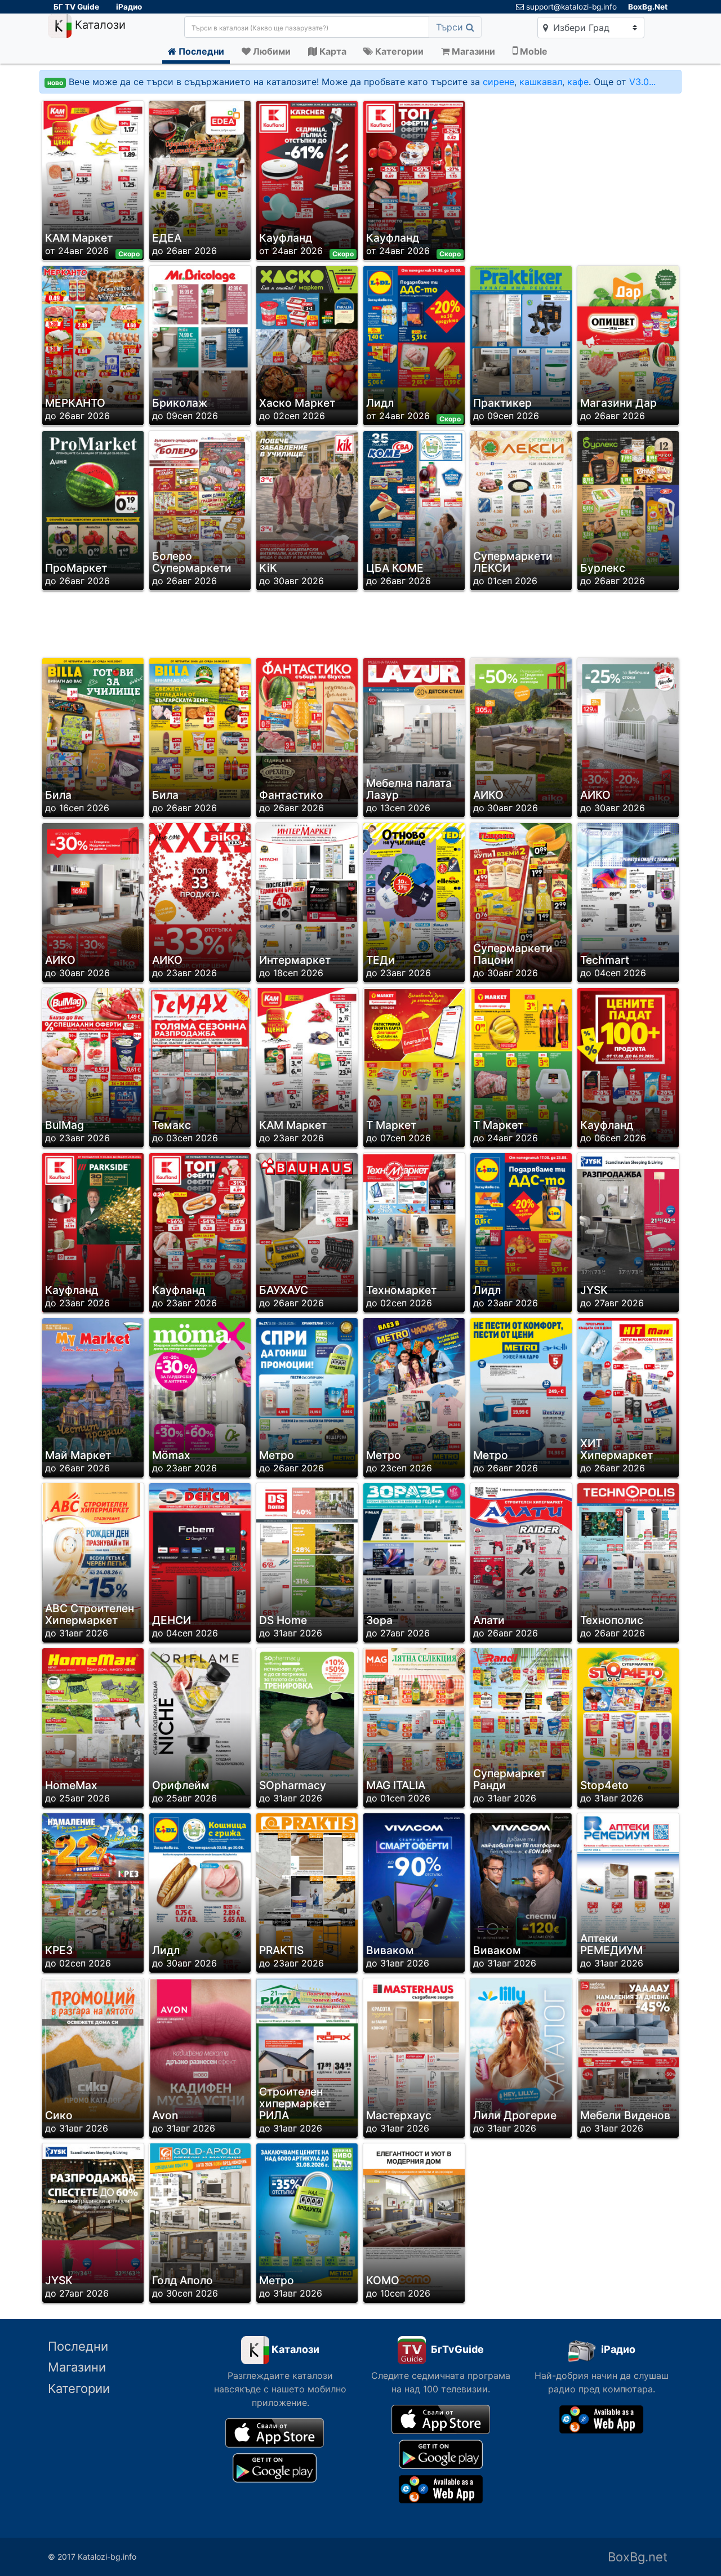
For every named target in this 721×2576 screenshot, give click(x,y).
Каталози (99, 25)
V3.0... (642, 82)
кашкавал (541, 82)
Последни (78, 2346)
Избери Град (580, 28)
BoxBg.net (638, 2557)
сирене (499, 82)
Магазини (77, 2367)
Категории (79, 2388)
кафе (578, 82)
